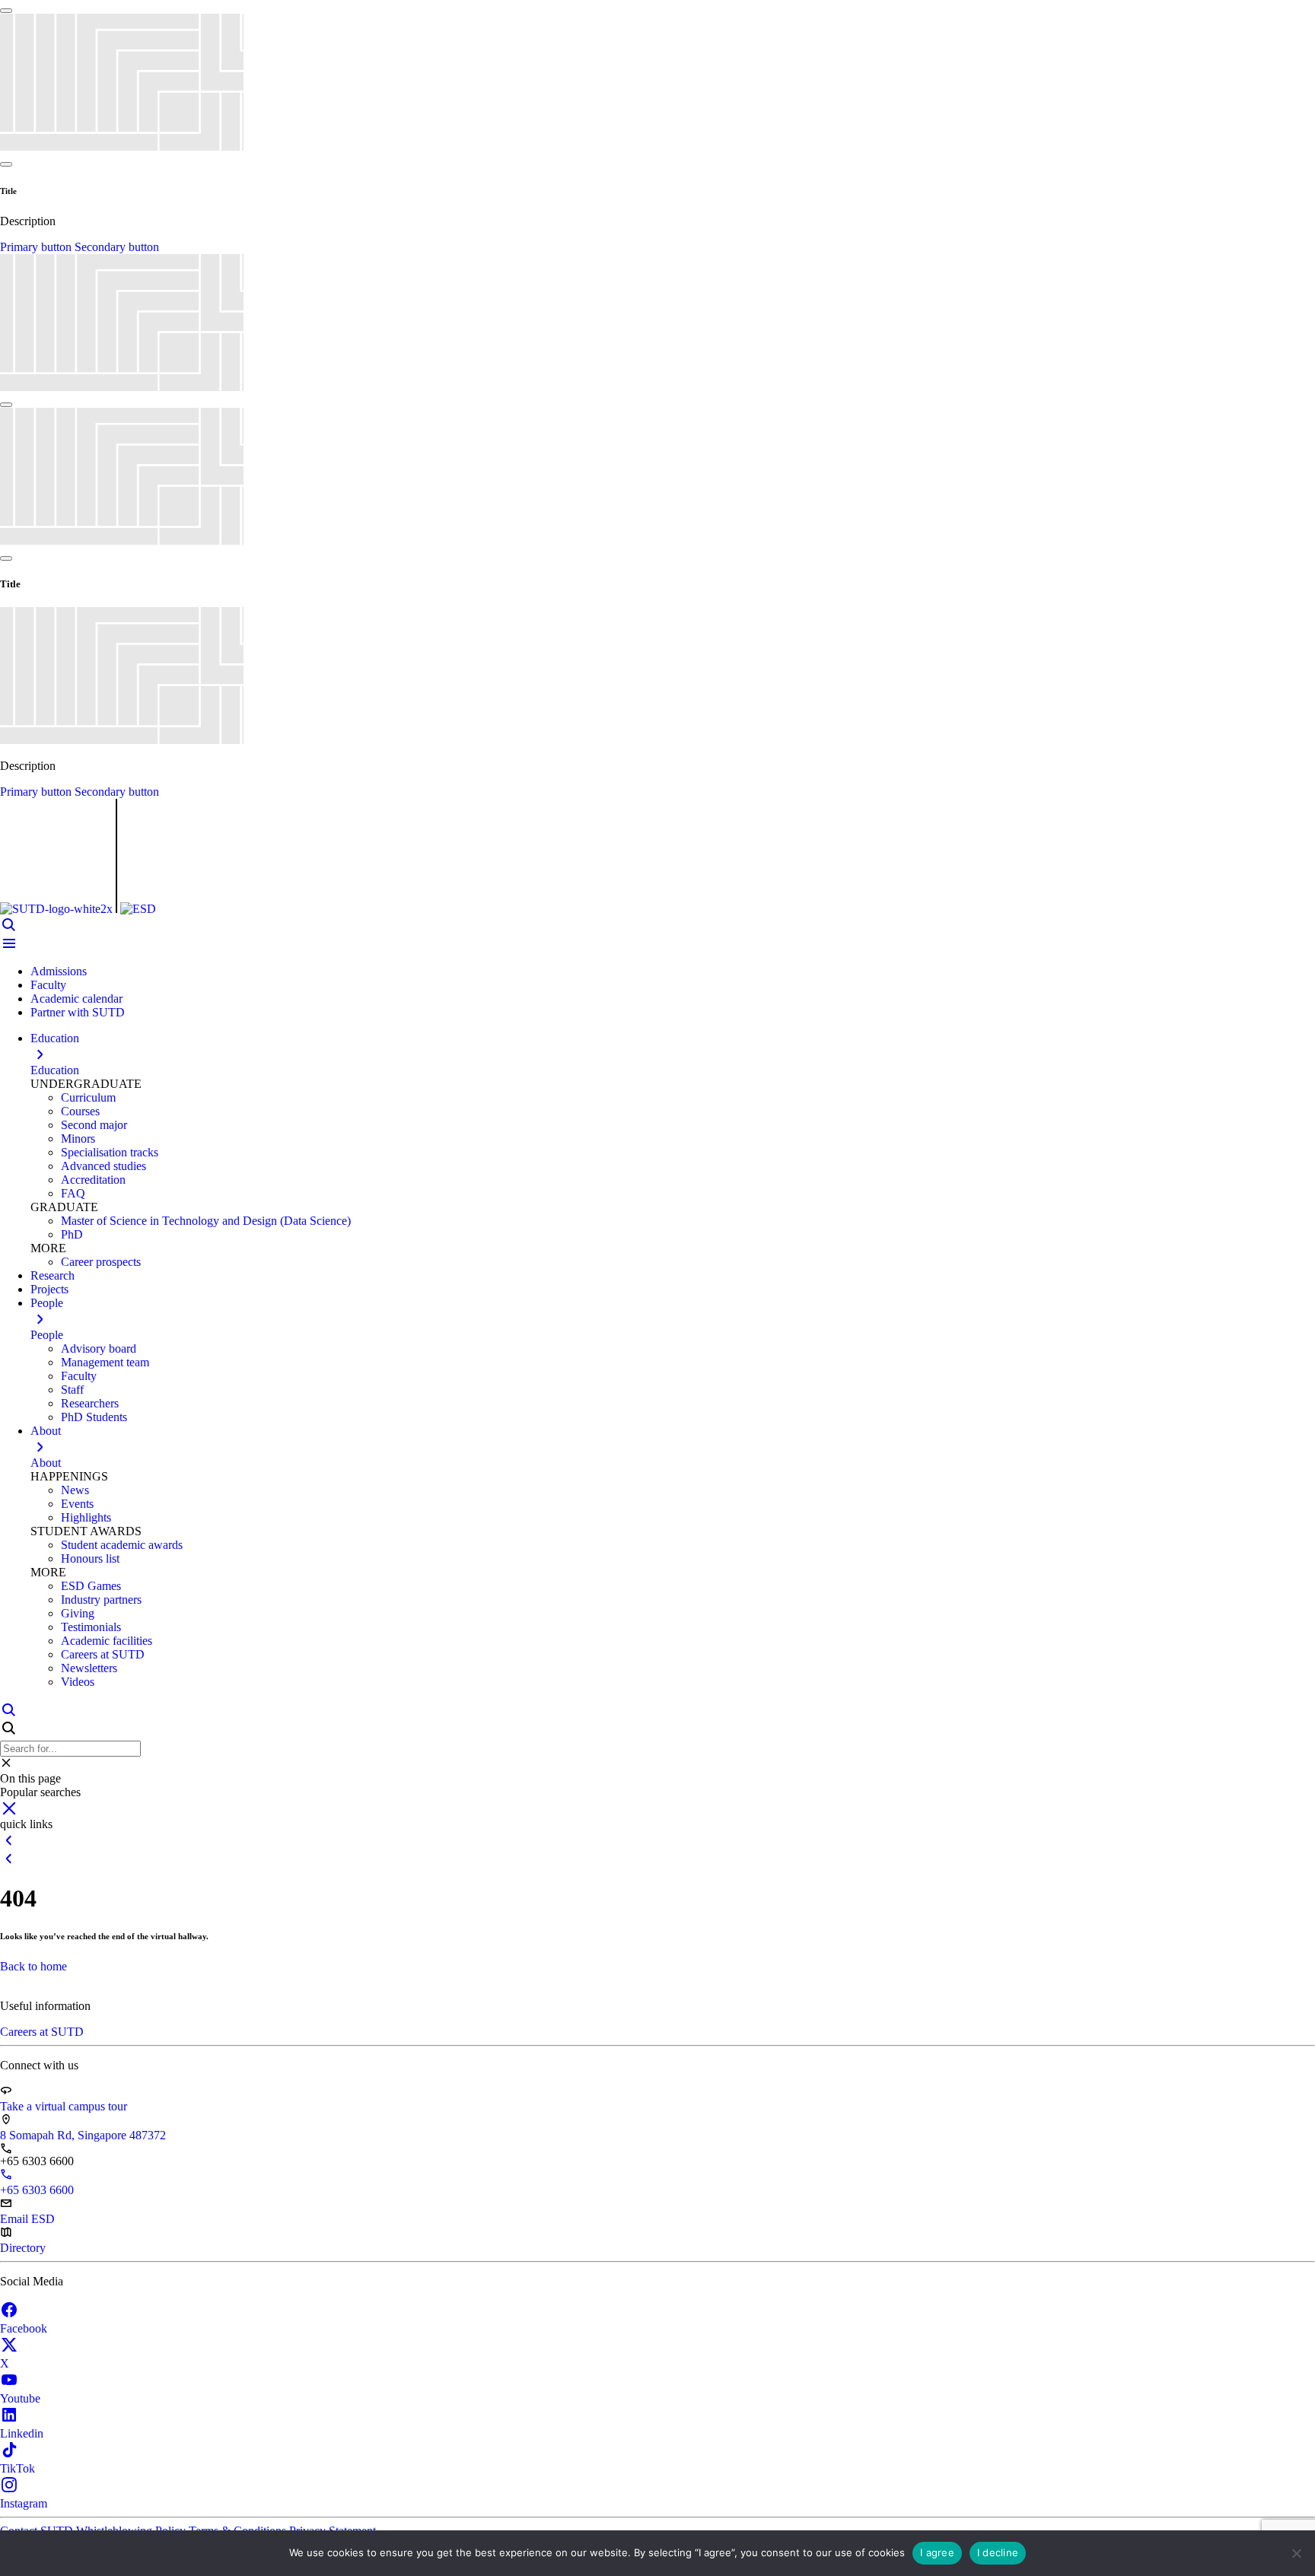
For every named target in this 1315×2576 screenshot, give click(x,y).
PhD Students (94, 1417)
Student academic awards (122, 1545)
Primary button (37, 247)
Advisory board (99, 1348)
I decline (998, 2552)
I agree (937, 2552)
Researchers (90, 1403)
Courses (80, 1111)
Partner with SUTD (78, 1012)
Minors (78, 1139)
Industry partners (101, 1600)
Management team (105, 1362)
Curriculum (88, 1097)
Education (55, 1070)
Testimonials (91, 1627)
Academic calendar (76, 999)
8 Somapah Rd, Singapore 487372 (83, 2135)
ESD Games (91, 1586)
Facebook (24, 2328)
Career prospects (101, 1262)
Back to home (33, 1966)
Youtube (20, 2398)
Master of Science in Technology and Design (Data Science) (206, 1221)
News (75, 1490)
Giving (78, 1613)
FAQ (73, 1193)
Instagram (24, 2503)
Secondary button (117, 247)
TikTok (18, 2468)
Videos (78, 1682)
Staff (72, 1390)
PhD (72, 1234)
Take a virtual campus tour (64, 2106)
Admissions (59, 971)
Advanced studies (103, 1166)
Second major (94, 1125)
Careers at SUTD (103, 1654)
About (46, 1463)
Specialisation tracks (110, 1152)
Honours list (90, 1558)
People (47, 1335)
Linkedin (22, 2433)
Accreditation (93, 1180)
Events (77, 1504)
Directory (23, 2248)
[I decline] (1296, 2553)
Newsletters (89, 1668)
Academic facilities (107, 1641)
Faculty (48, 985)
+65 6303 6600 (37, 2190)
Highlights (86, 1517)
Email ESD (27, 2219)
